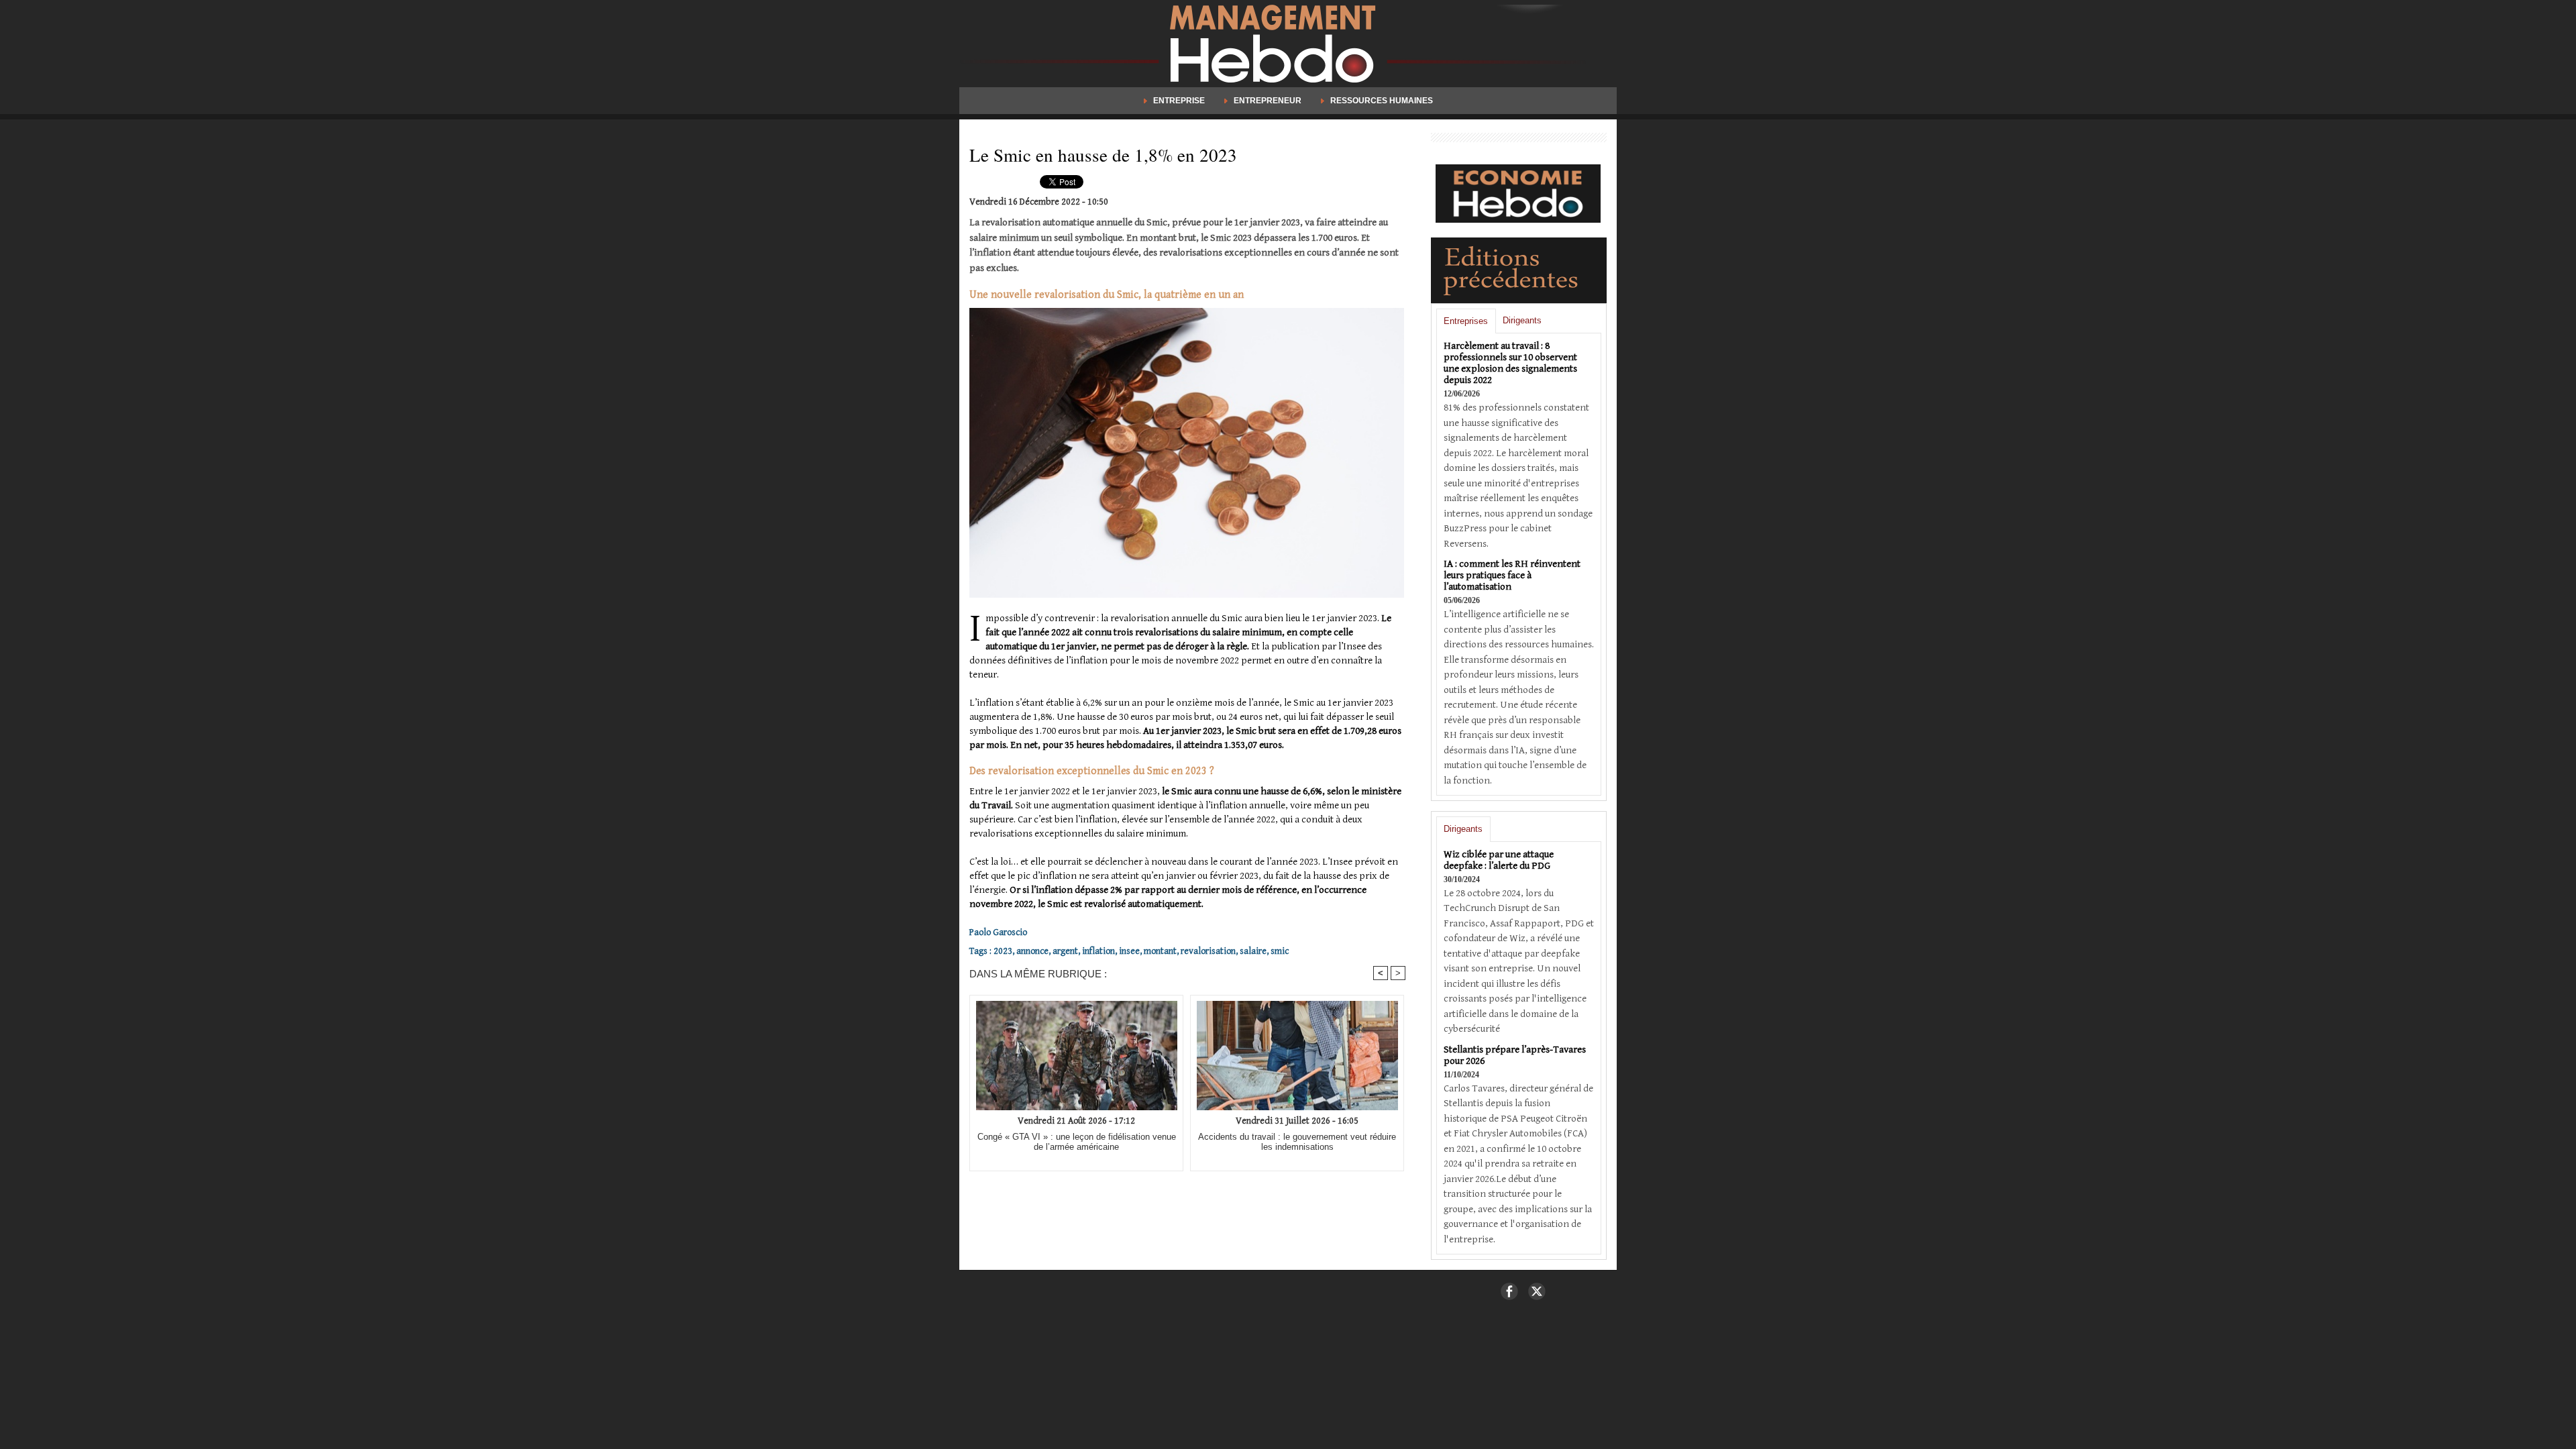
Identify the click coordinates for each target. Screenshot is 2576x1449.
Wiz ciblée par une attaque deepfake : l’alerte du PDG (1499, 860)
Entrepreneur (1268, 101)
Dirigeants (1522, 320)
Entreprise (1179, 101)
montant (1160, 951)
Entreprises (1466, 321)
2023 (1003, 951)
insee (1129, 951)
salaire (1253, 951)
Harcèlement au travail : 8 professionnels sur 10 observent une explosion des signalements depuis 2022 (1510, 363)
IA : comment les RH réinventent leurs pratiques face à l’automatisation (1512, 575)
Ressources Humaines (1381, 101)
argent (1065, 951)
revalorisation (1208, 951)
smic (1280, 951)
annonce (1032, 951)
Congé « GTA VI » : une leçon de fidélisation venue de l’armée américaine (1077, 1142)
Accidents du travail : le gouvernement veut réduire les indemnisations (1297, 1142)
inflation (1098, 951)
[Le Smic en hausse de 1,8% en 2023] (1187, 312)
